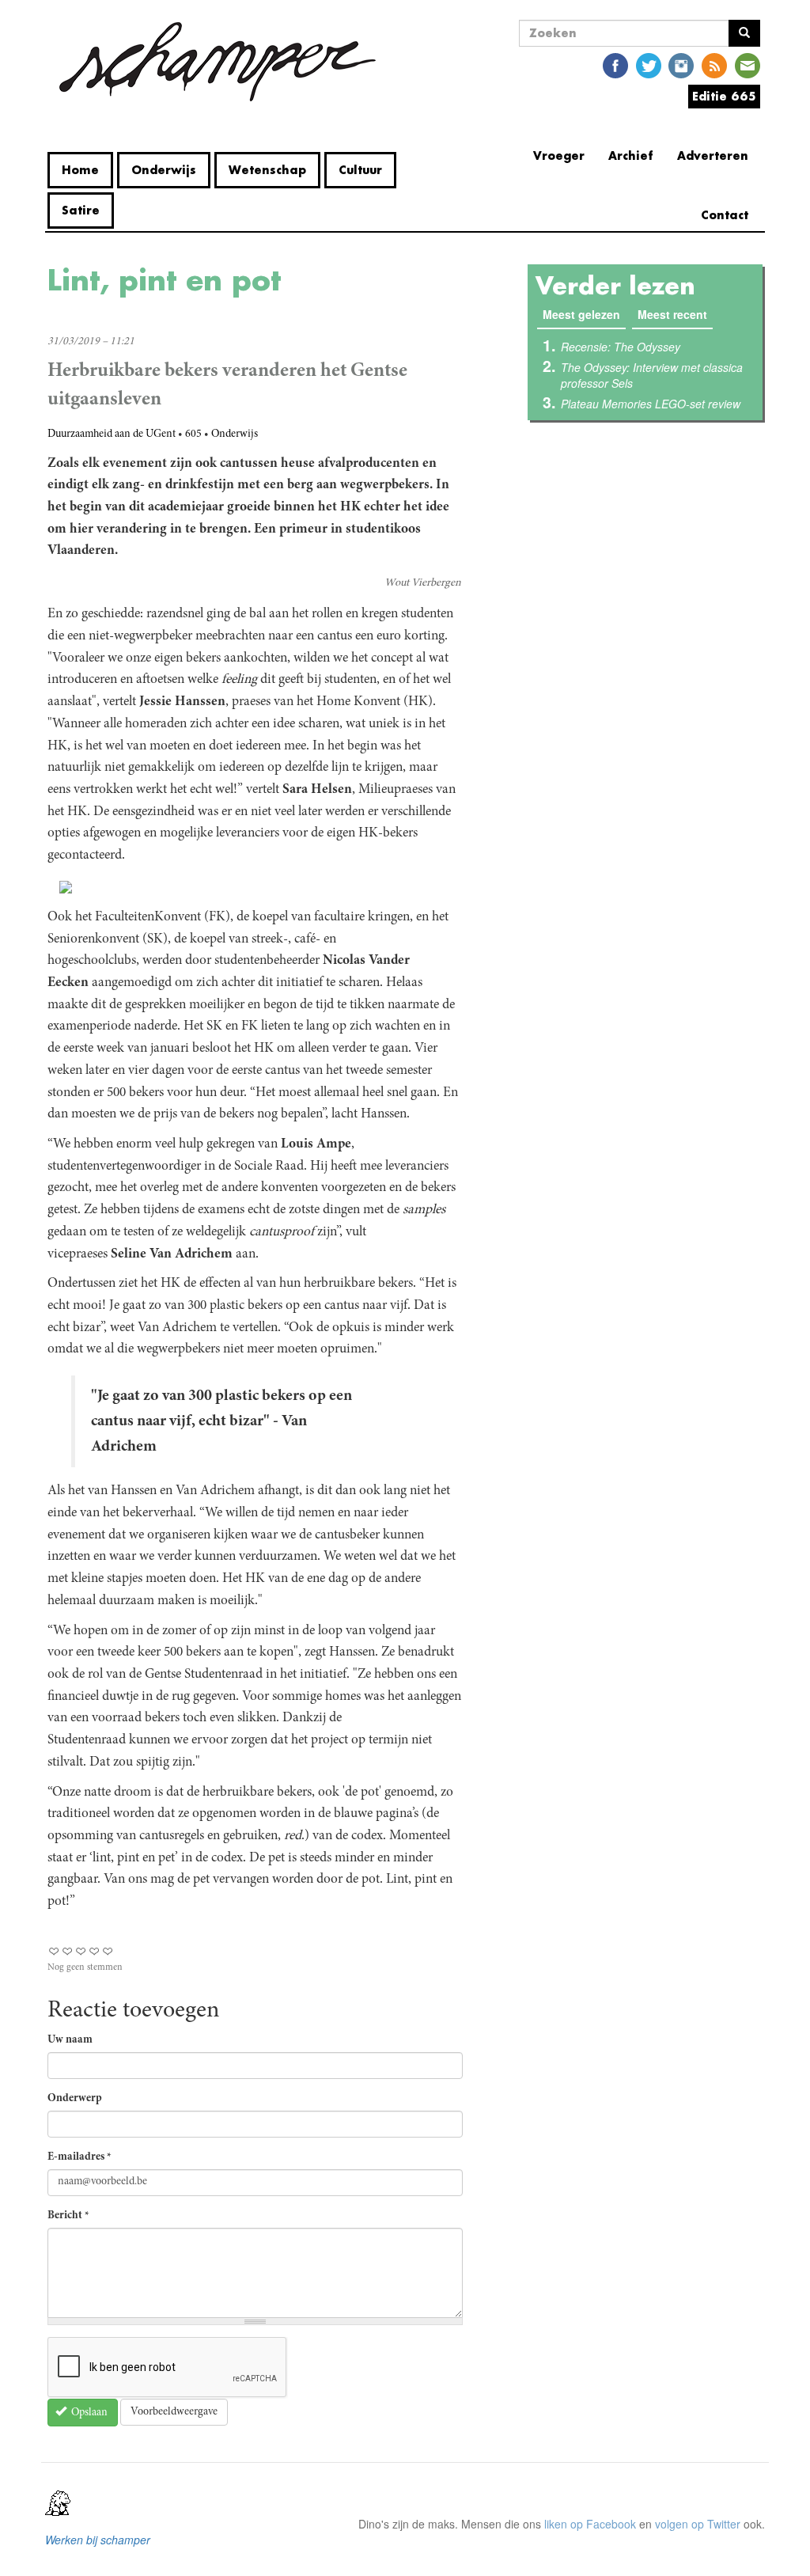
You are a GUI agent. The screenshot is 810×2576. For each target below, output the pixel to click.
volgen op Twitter (698, 2524)
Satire (81, 210)
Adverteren (713, 156)
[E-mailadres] (748, 64)
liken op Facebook (590, 2524)
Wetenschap (267, 170)
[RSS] (714, 64)
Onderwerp (75, 2099)
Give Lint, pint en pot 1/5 (54, 1951)
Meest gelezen (584, 314)
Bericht (68, 2216)
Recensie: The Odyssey (621, 347)
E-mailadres (79, 2157)
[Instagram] (681, 64)
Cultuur (360, 170)
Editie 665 (724, 96)
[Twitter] (649, 64)
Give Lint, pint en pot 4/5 (95, 1951)
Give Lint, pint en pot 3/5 (81, 1951)
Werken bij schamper (98, 2540)
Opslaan (88, 2413)
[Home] (218, 62)
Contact (725, 215)
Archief (631, 156)
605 (193, 434)
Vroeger (559, 156)
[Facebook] (615, 64)
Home (80, 170)
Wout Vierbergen (423, 583)
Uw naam (70, 2040)
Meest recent (672, 314)
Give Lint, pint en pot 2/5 (68, 1951)
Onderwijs (164, 170)
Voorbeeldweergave (174, 2412)
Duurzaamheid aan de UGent (112, 434)
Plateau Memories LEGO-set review (651, 404)
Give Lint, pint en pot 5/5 (108, 1951)
